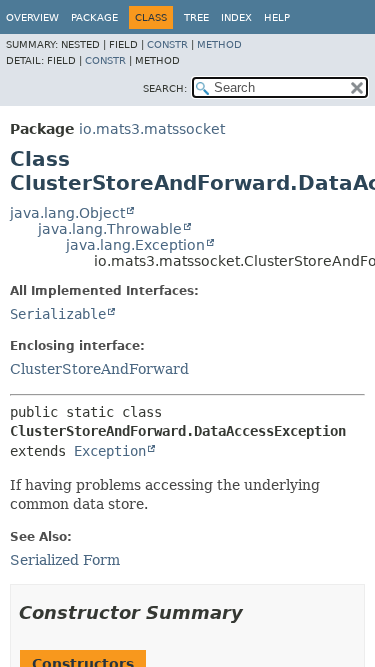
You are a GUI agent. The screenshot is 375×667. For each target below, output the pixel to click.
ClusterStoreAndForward (99, 369)
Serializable (58, 314)
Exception (110, 451)
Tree (196, 17)
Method (219, 44)
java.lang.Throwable (110, 229)
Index (236, 17)
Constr (167, 44)
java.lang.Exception (135, 245)
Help (277, 17)
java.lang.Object (67, 213)
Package (94, 17)
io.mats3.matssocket (152, 129)
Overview (32, 17)
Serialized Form (65, 560)
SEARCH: (165, 88)
